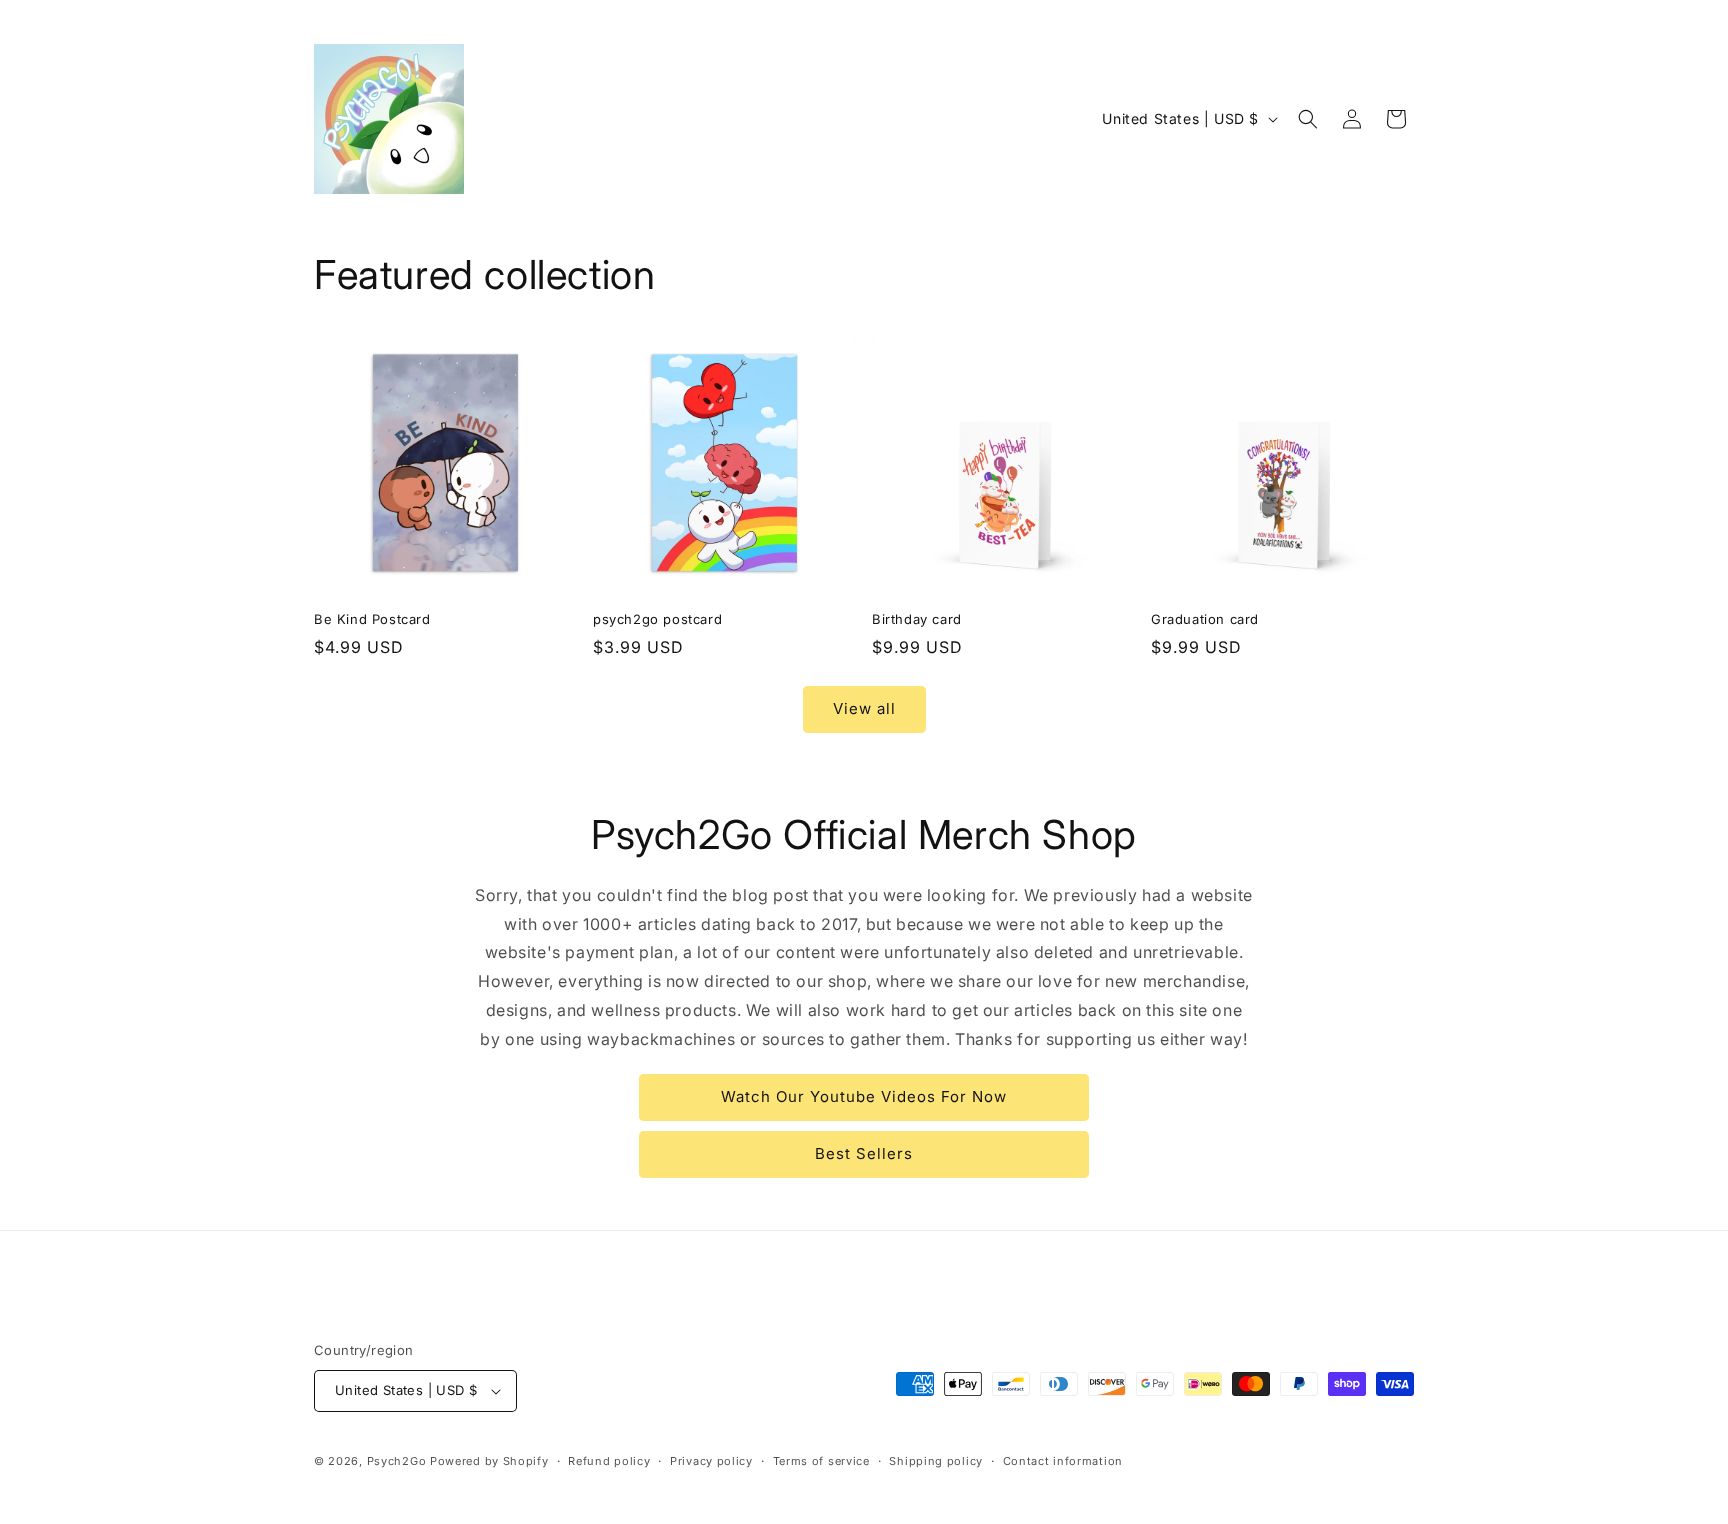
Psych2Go (397, 1461)
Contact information (1063, 1461)
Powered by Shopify (489, 1461)
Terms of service (821, 1461)
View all (864, 708)
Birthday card (917, 619)
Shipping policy (936, 1461)
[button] (1308, 119)
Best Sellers (864, 1153)
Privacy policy (711, 1461)
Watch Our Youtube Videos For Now (864, 1096)
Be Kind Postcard (372, 619)
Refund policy (609, 1461)
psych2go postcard (657, 619)
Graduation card (1205, 619)
